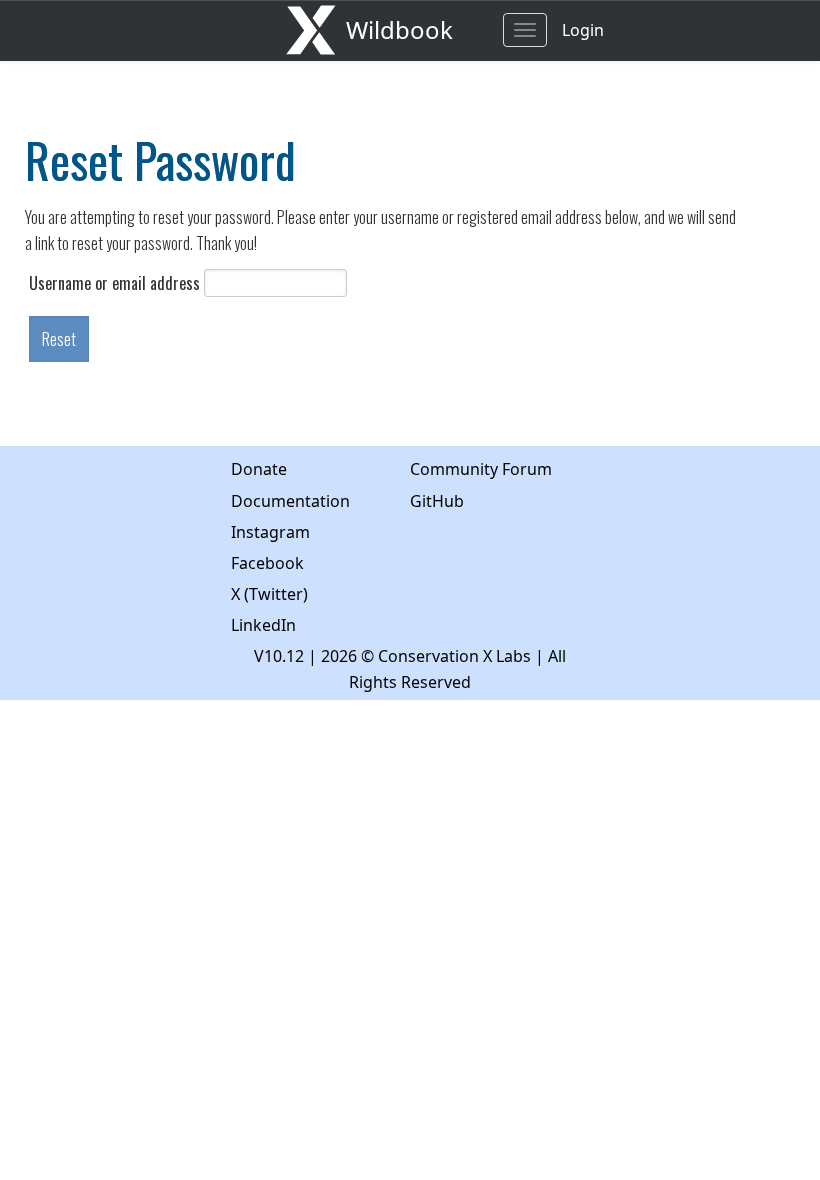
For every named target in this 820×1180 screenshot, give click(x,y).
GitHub (437, 501)
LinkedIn (263, 625)
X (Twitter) (269, 594)
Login (583, 30)
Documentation (290, 501)
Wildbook (399, 29)
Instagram (270, 532)
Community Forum (481, 469)
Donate (259, 469)
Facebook (267, 563)
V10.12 (279, 656)
